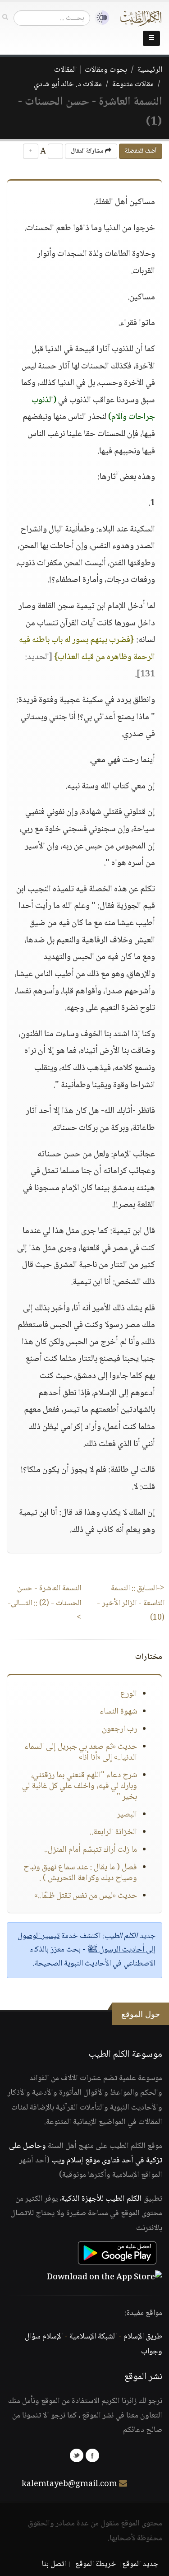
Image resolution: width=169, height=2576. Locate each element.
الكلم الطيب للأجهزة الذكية (101, 2199)
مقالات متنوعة (133, 84)
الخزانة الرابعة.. (113, 1832)
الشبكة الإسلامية (93, 2337)
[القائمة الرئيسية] (151, 38)
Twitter (77, 2455)
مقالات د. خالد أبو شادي (68, 84)
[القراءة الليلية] (100, 18)
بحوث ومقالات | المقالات (91, 70)
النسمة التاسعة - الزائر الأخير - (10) (131, 1603)
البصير (127, 1815)
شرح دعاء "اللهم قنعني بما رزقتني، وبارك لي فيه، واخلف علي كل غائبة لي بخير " (80, 1786)
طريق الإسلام (143, 2337)
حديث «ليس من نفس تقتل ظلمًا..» (86, 1896)
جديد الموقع (140, 2564)
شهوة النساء (118, 1712)
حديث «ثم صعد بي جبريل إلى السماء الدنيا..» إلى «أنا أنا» (81, 1752)
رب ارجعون (119, 1729)
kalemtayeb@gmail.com (69, 2484)
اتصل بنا (54, 2564)
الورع (129, 1694)
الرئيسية (150, 70)
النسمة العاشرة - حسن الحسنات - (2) (44, 1603)
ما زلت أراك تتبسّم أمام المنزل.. (91, 1850)
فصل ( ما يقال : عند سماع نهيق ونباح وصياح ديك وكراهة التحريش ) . (80, 1873)
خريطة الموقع (96, 2564)
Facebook (92, 2455)
